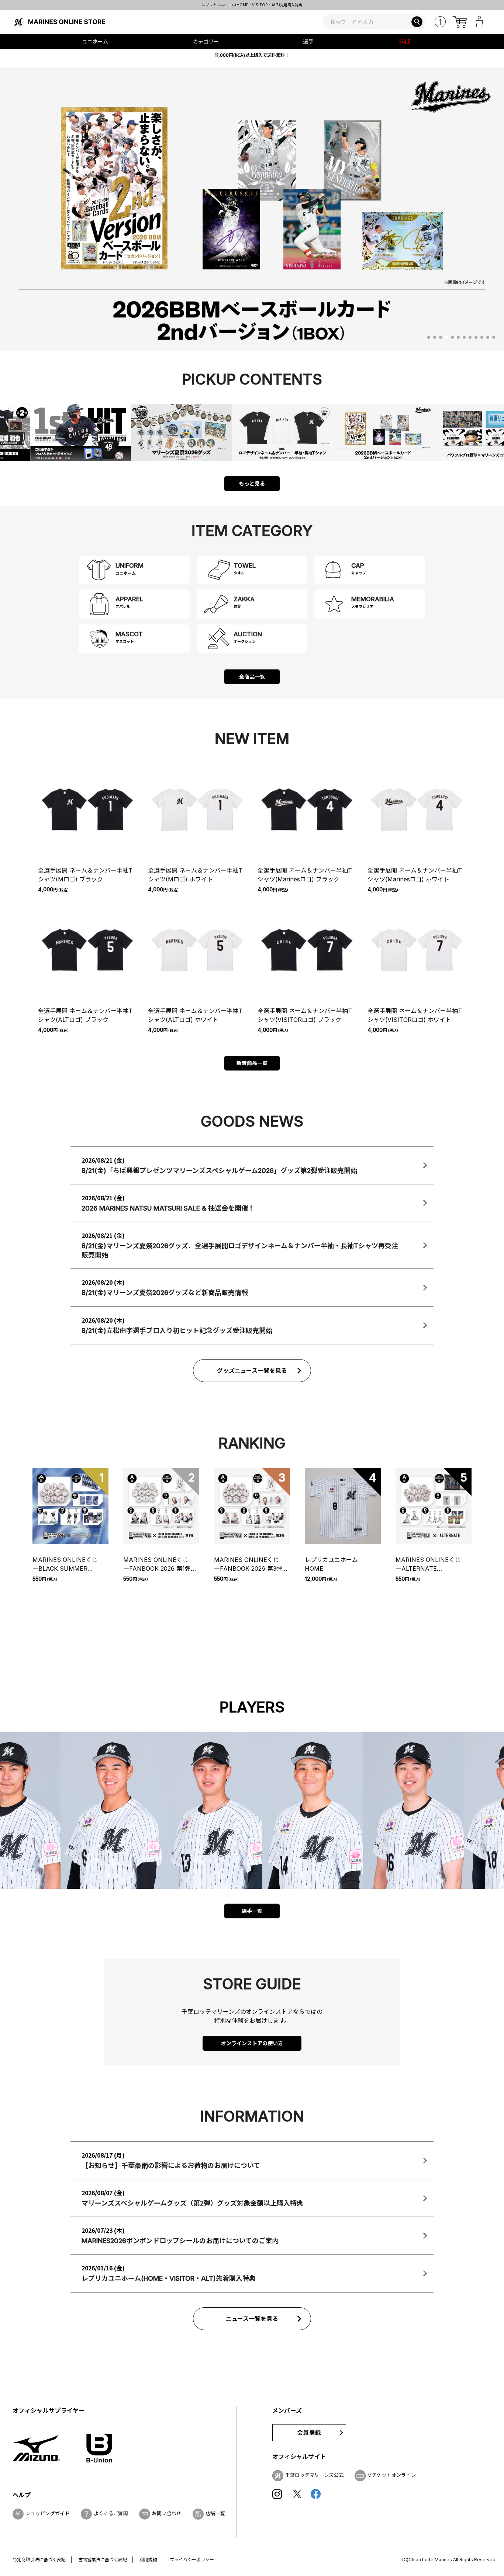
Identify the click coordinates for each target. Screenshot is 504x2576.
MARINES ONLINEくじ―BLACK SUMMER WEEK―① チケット (65, 1564)
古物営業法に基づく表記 (103, 2560)
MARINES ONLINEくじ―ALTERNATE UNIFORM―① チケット (431, 1564)
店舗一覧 (215, 2513)
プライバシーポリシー (192, 2560)
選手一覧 (252, 1911)
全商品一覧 (252, 677)
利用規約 (148, 2560)
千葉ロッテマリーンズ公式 (315, 2475)
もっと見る (252, 483)
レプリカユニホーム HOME (334, 1564)
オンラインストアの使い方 (252, 2043)
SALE (405, 41)
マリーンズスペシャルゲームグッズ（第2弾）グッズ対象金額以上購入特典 (255, 5)
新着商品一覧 (252, 1063)
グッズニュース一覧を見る (252, 1371)
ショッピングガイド (48, 2513)
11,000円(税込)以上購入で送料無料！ (252, 55)
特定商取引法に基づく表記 (39, 2560)
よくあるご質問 (111, 2513)
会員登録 (309, 2433)
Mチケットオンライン (392, 2475)
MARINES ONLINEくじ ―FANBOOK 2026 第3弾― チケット (252, 1564)
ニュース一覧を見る (252, 2319)
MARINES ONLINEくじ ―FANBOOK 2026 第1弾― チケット (161, 1564)
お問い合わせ (167, 2513)
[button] (429, 337)
